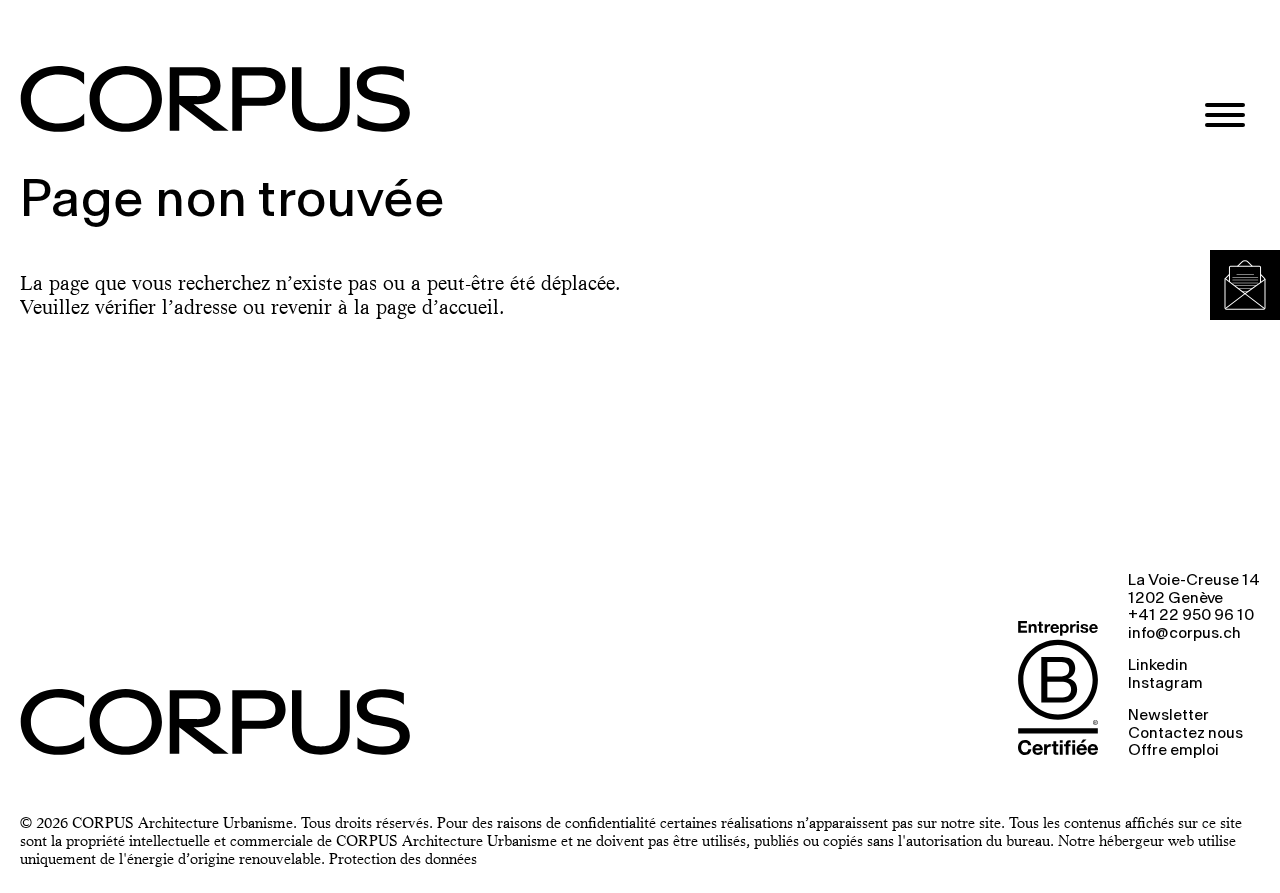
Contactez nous (1185, 734)
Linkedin (1158, 666)
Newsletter (1168, 716)
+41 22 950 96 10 (1191, 616)
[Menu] (1225, 117)
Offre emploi (1173, 751)
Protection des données (403, 859)
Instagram (1165, 684)
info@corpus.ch (1184, 634)
